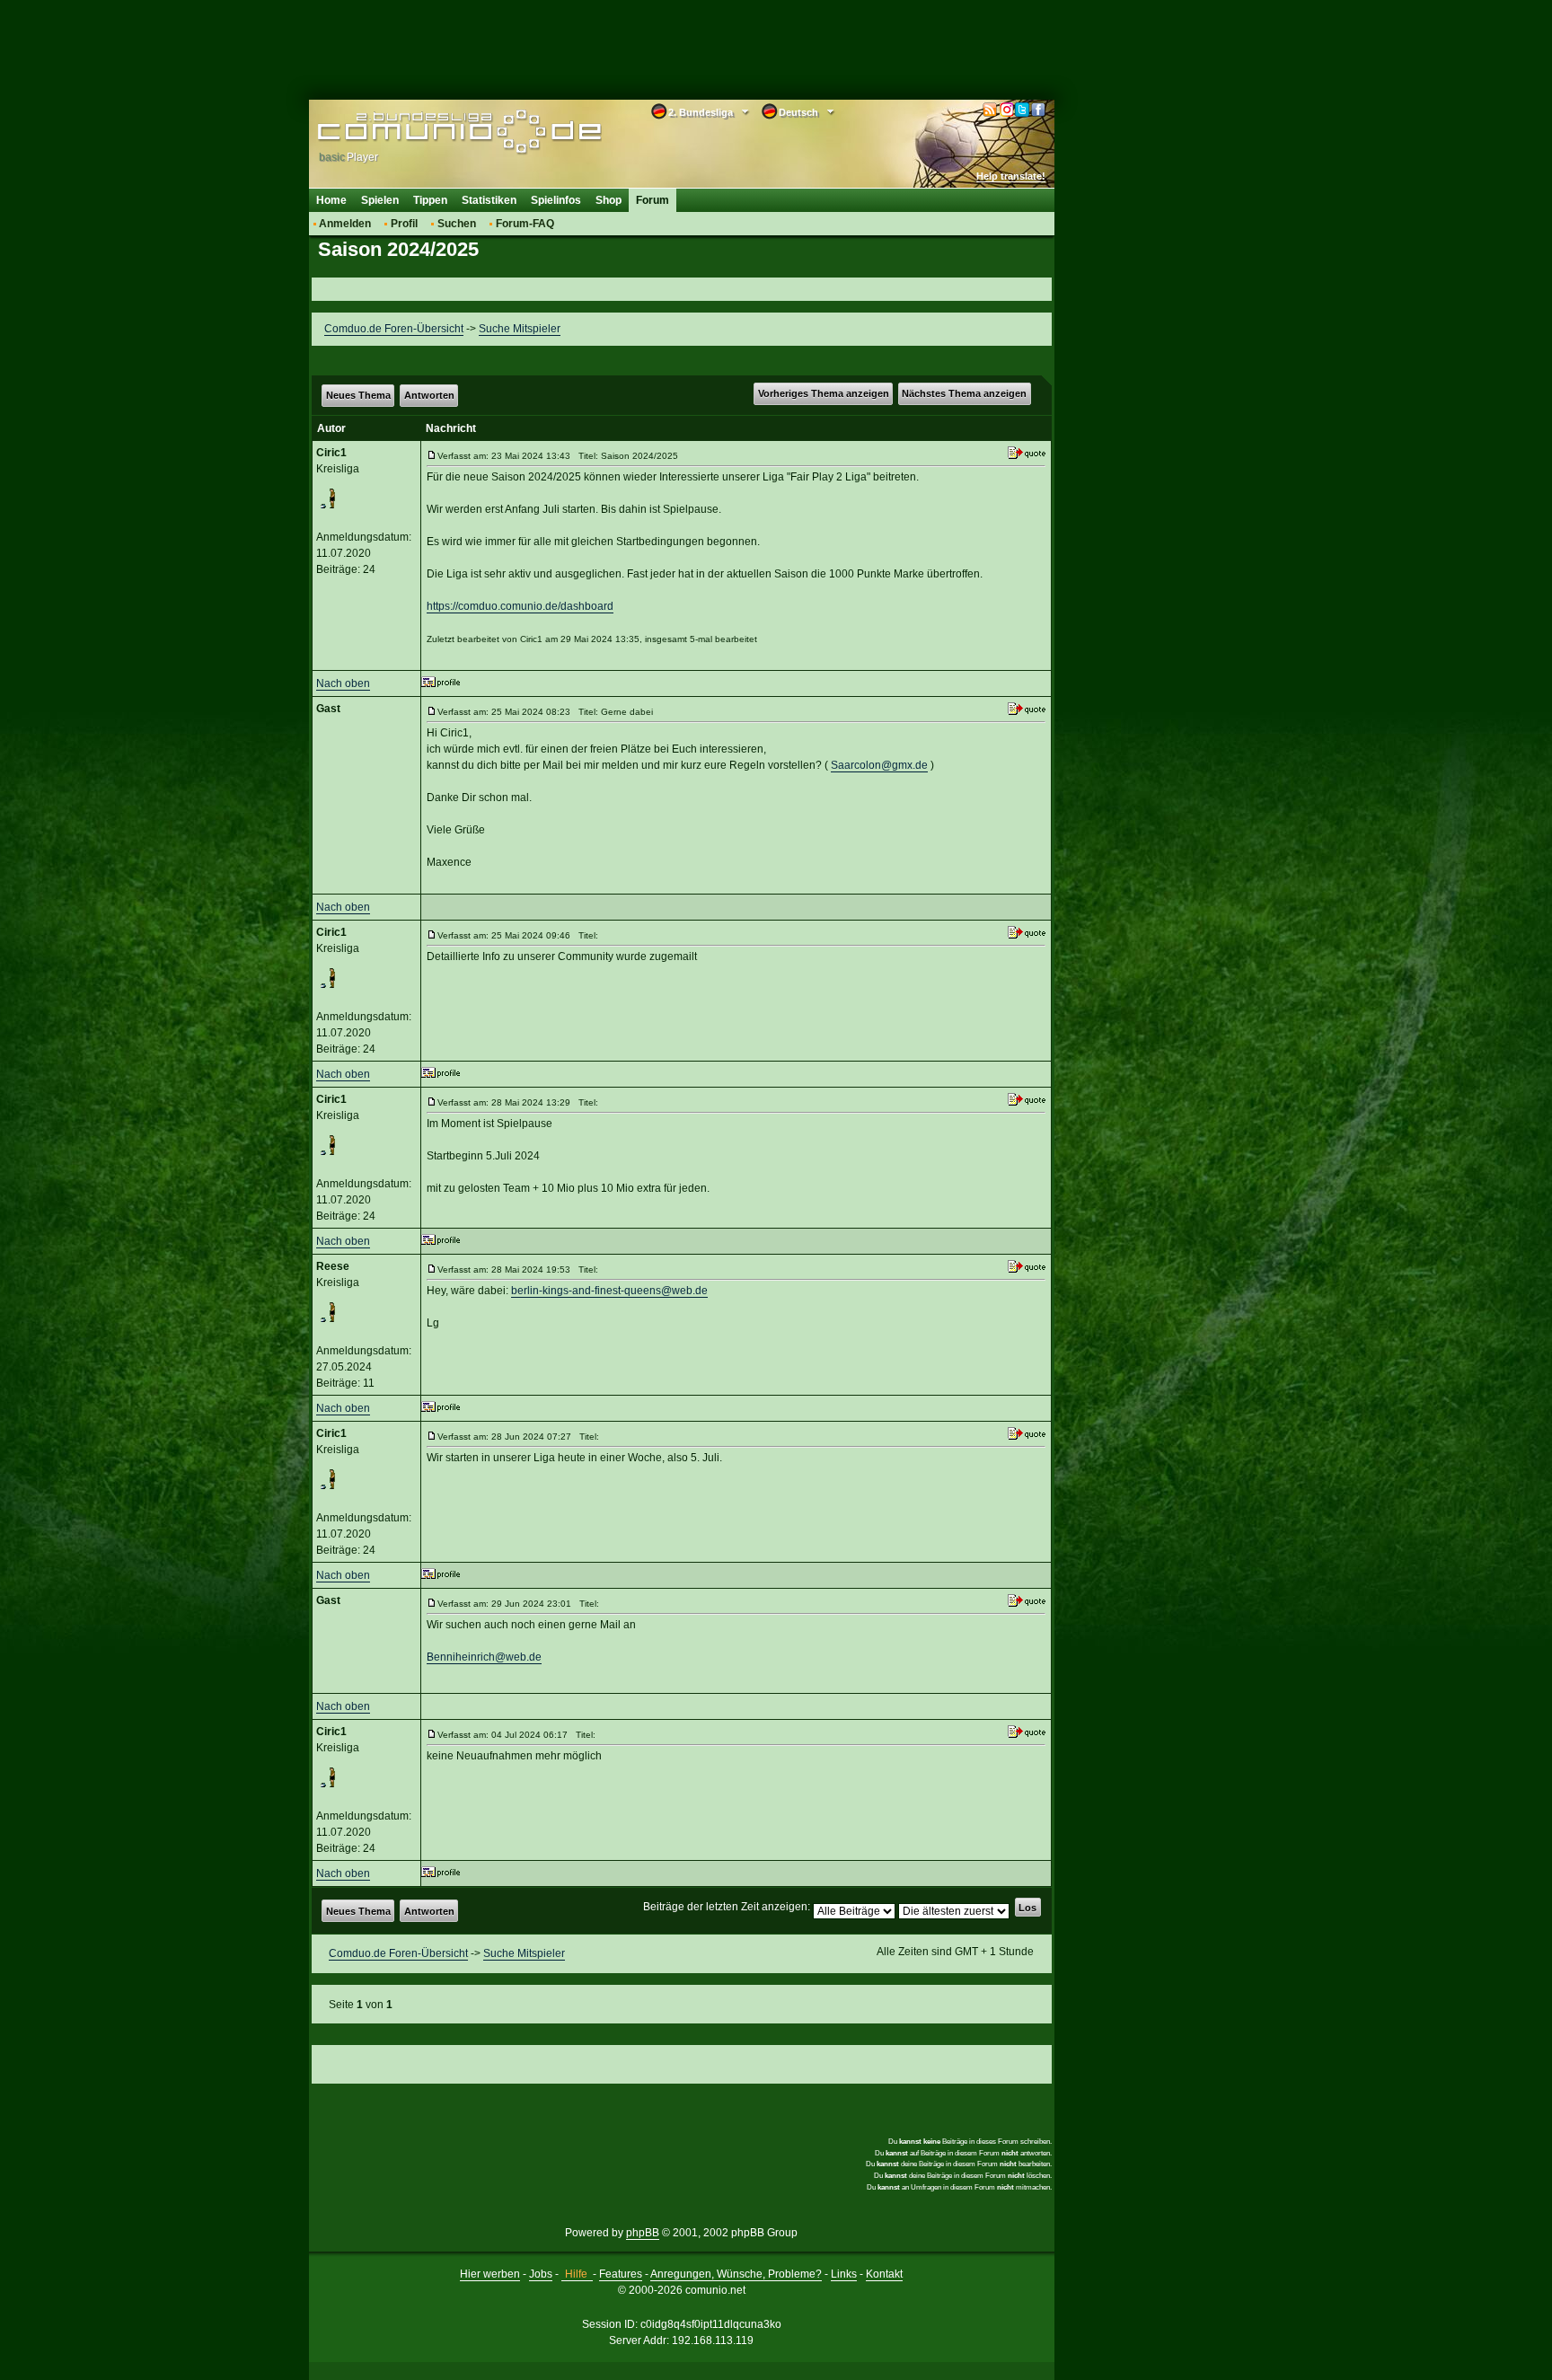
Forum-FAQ (525, 224)
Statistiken (489, 200)
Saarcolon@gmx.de (879, 765)
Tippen (430, 200)
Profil (404, 224)
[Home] (432, 132)
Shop (608, 200)
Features (621, 2274)
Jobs (541, 2274)
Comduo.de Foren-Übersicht (394, 329)
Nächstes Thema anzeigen (964, 393)
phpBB (643, 2233)
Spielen (380, 200)
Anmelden (345, 224)
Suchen (457, 224)
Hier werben (490, 2274)
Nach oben (343, 683)
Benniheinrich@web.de (484, 1657)
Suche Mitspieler (520, 329)
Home (331, 200)
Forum (653, 200)
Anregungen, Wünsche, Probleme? (736, 2274)
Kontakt (884, 2274)
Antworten (429, 395)
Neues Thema (358, 395)
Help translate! (1011, 176)
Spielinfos (556, 200)
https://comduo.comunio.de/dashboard (520, 606)
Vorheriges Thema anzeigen (824, 393)
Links (844, 2274)
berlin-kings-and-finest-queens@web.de (609, 1291)
